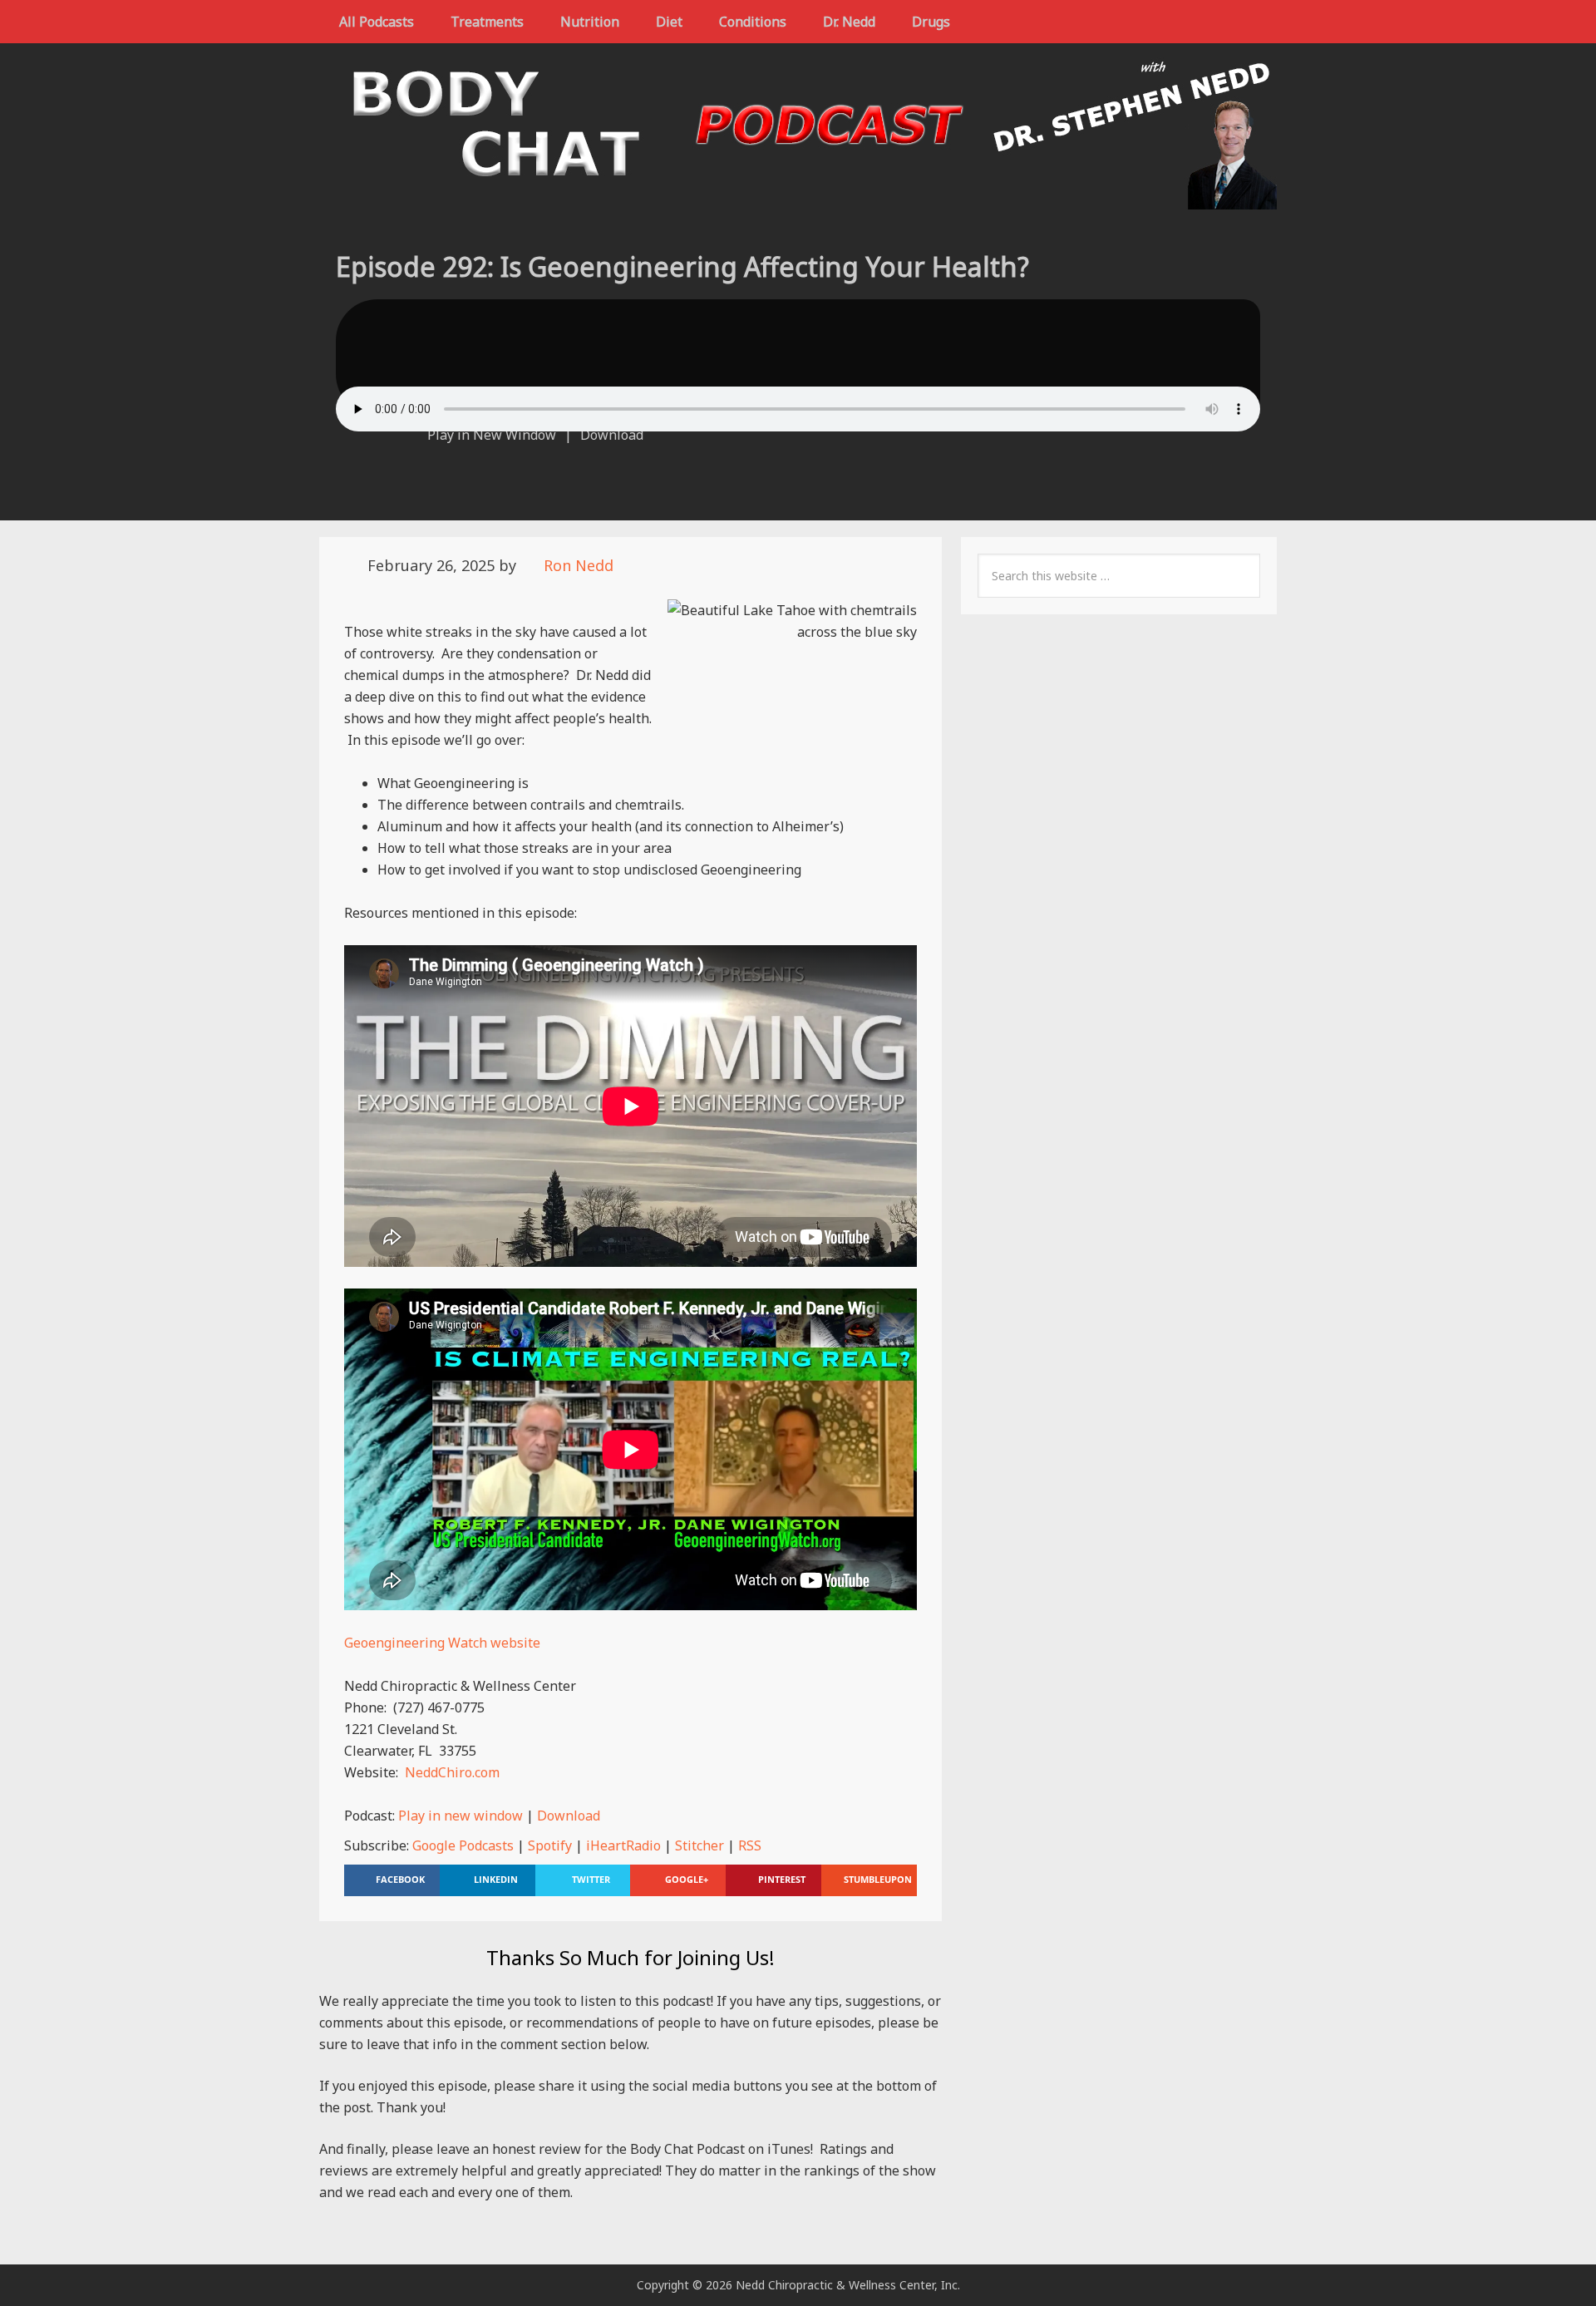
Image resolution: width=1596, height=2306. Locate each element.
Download (612, 435)
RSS (750, 1845)
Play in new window (461, 1816)
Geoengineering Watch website (442, 1643)
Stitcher (699, 1845)
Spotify (550, 1845)
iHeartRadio (623, 1845)
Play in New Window (492, 435)
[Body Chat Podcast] (798, 199)
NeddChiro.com (452, 1772)
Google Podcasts (463, 1845)
